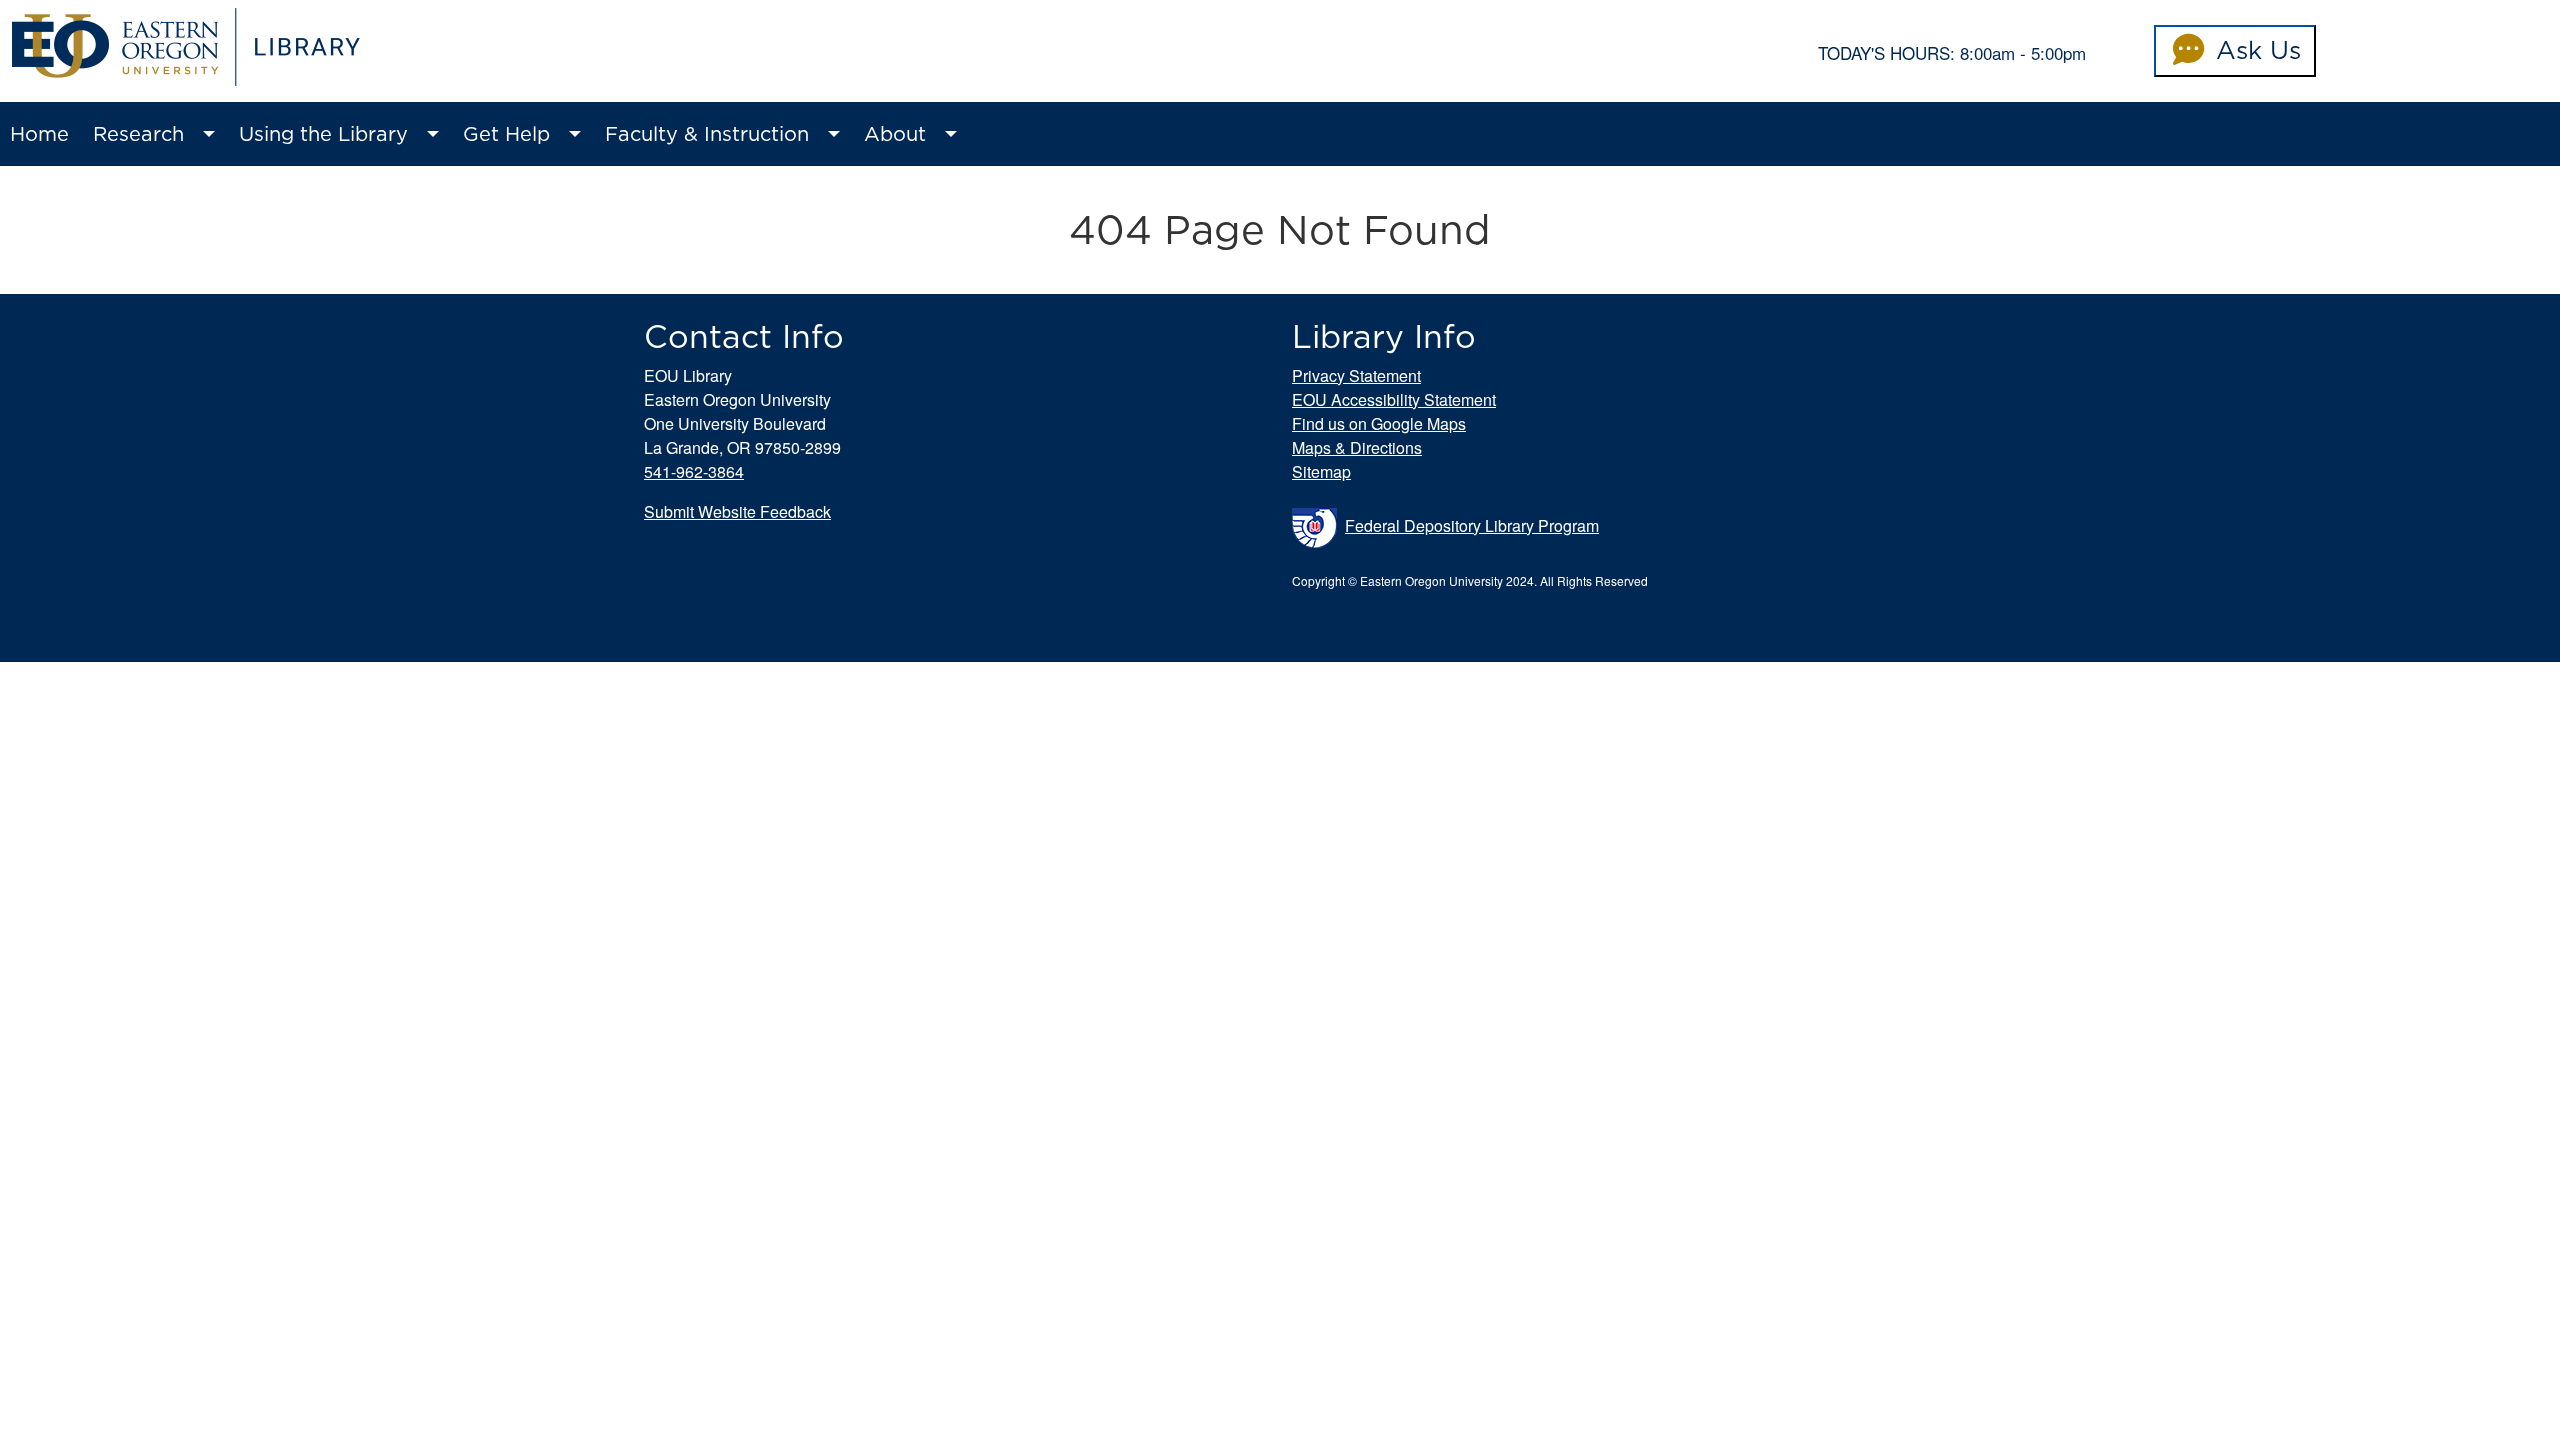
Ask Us (2254, 50)
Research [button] (138, 134)
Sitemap (1321, 471)
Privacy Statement (1356, 375)
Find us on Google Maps (1379, 423)
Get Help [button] (506, 134)
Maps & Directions (1357, 447)
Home (39, 134)
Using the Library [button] (323, 134)
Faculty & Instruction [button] (707, 134)
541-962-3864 (694, 471)
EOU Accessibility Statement (1394, 399)
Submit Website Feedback (737, 511)
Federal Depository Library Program (1472, 525)
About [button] (895, 134)
